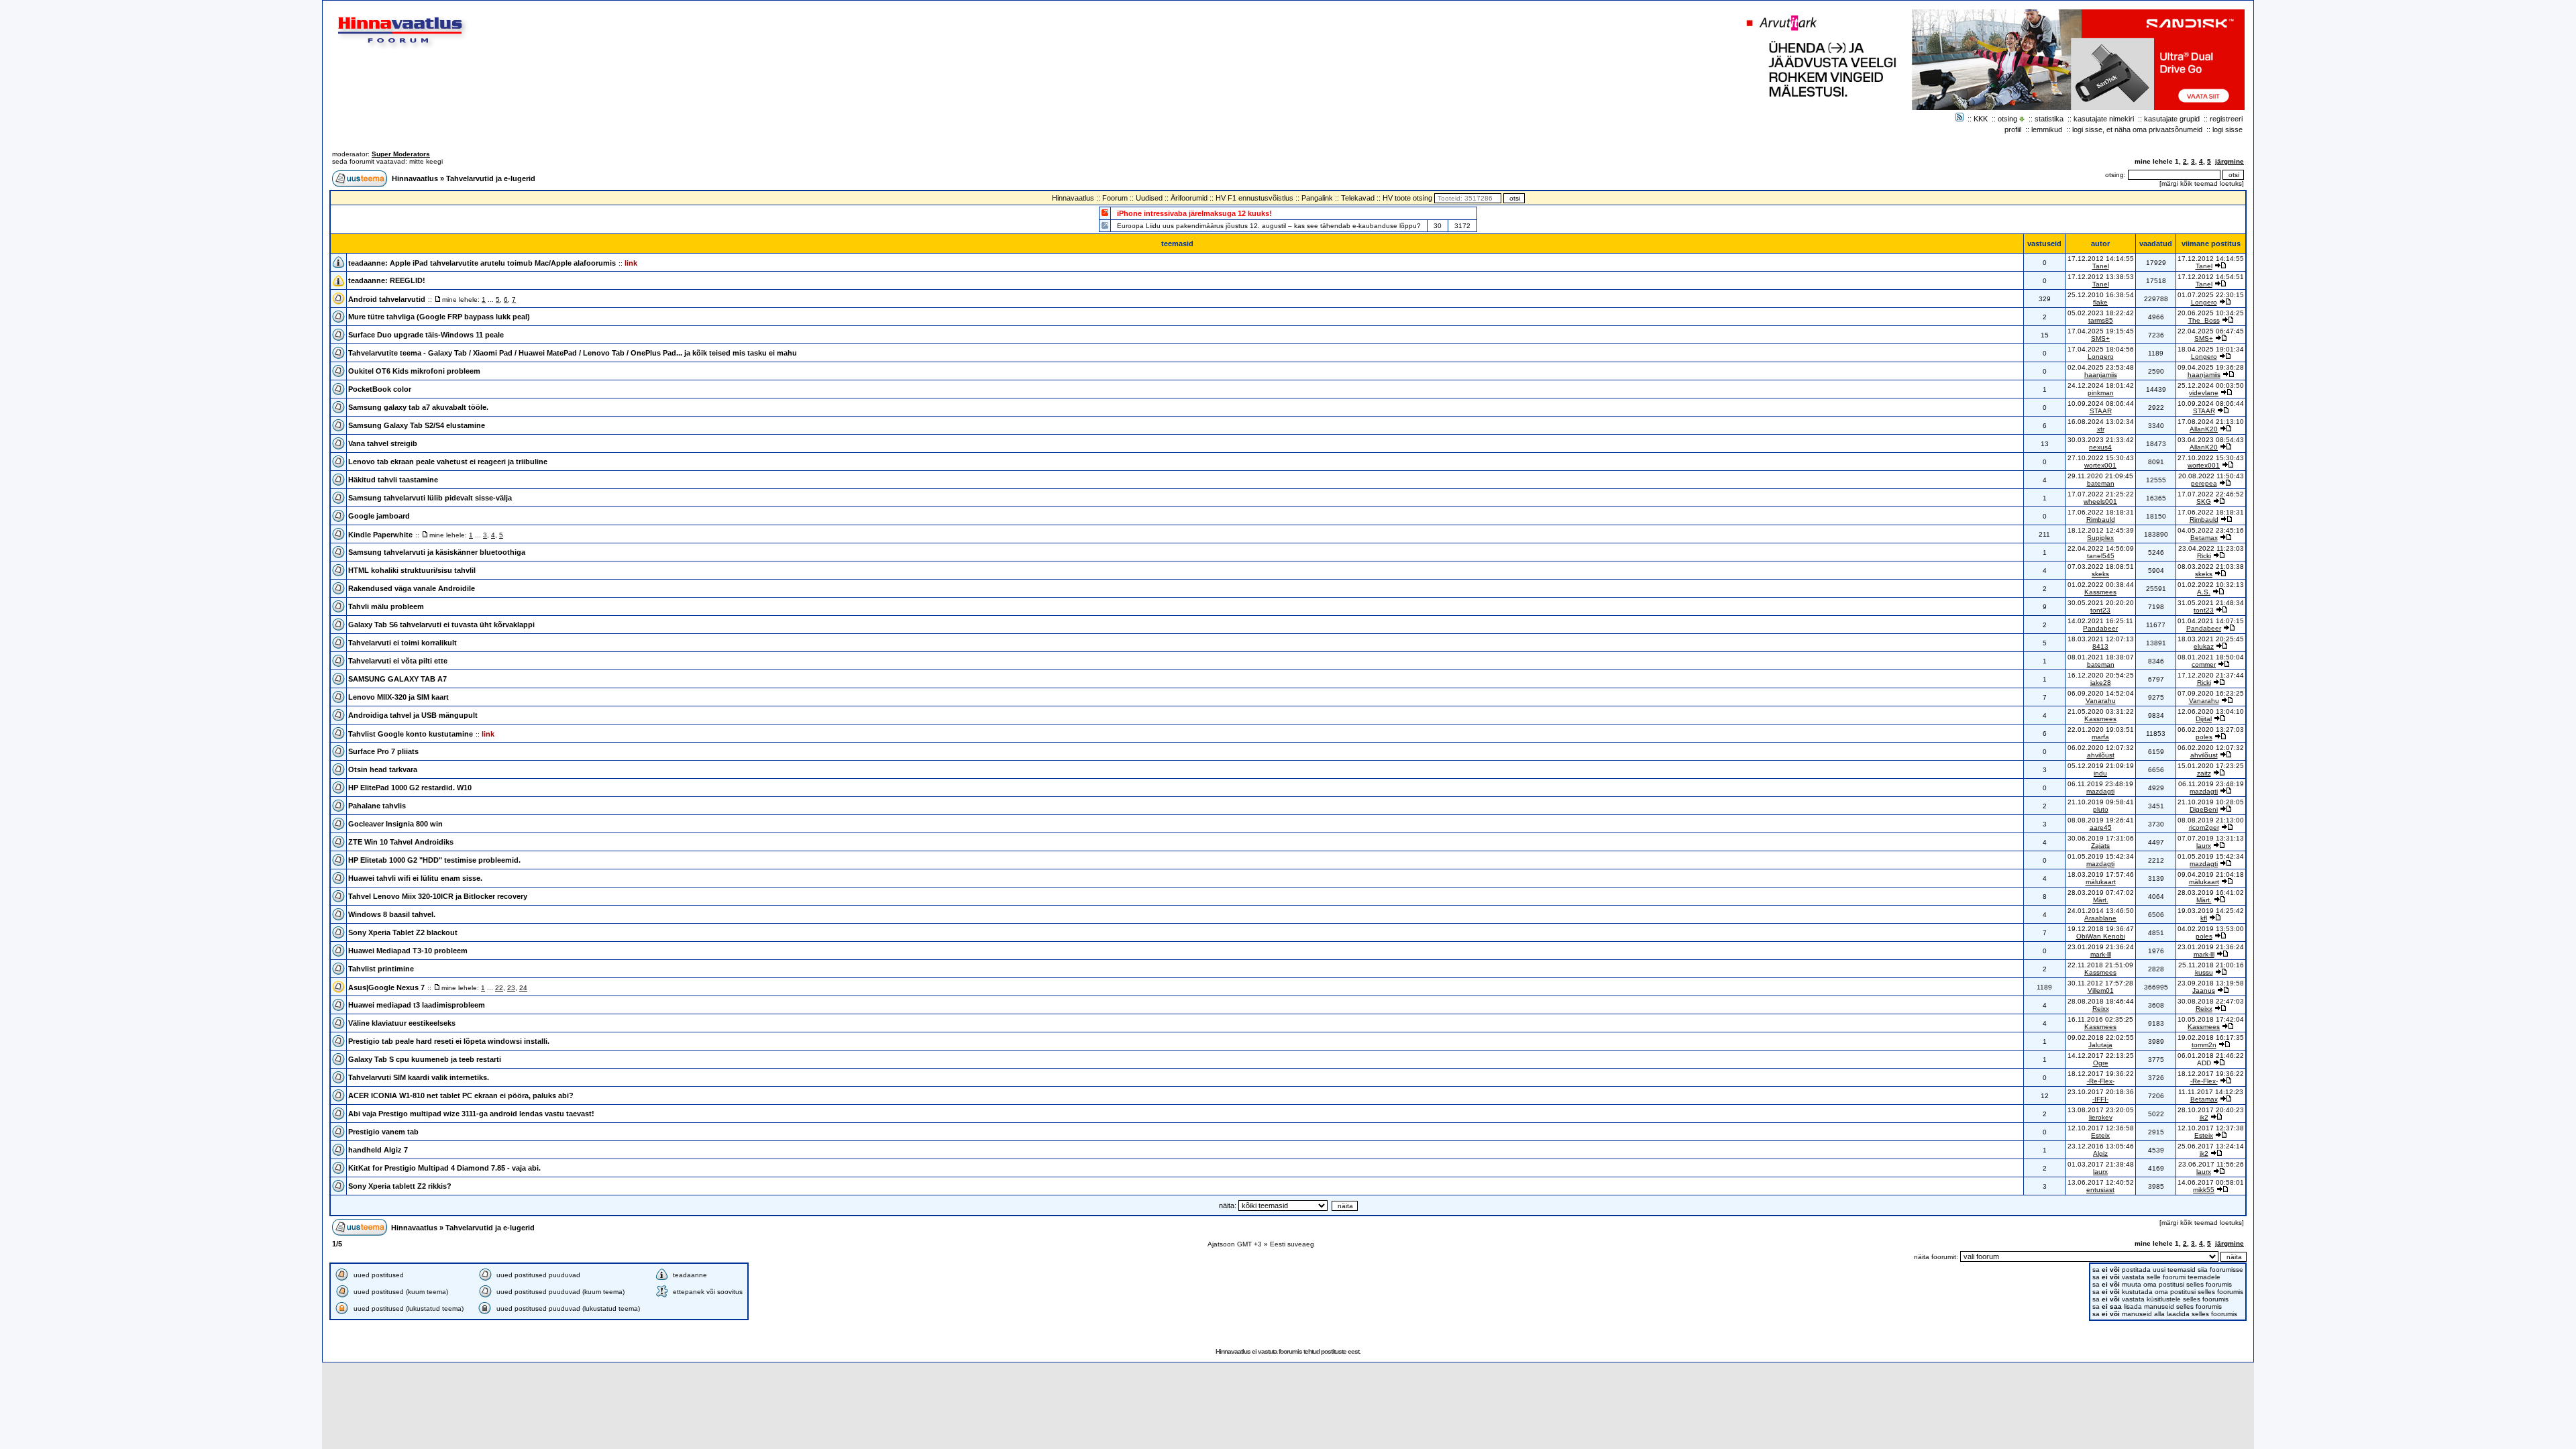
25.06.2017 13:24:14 (2211, 1146)
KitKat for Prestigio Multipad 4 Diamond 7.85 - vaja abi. (444, 1168)
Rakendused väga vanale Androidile (412, 588)
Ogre (2101, 1063)
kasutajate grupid (2172, 119)
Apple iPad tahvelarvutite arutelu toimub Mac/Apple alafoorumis (503, 263)
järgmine (2230, 161)
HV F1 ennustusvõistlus (1254, 198)
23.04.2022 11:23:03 (2211, 548)
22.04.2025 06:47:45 (2211, 331)
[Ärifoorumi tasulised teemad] (1105, 225)
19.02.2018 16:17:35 (2211, 1037)
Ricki (2204, 556)
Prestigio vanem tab (383, 1132)
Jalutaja (2100, 1045)
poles (2204, 737)
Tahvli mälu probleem (386, 606)
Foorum (1115, 198)
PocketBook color (380, 389)
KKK (1981, 119)
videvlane (2204, 393)
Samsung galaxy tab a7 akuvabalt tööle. (418, 407)
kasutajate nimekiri (2104, 119)
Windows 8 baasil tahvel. (392, 914)
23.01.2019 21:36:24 (2211, 947)
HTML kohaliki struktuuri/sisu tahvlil (412, 570)
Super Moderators (401, 154)
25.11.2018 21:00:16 (2211, 965)
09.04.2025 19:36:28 (2211, 367)
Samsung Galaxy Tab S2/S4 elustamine (417, 425)
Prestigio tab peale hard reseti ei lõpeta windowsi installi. (449, 1041)
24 (523, 988)
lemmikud (2047, 129)
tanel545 (2101, 556)
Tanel (2101, 266)
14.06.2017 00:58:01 (2211, 1182)
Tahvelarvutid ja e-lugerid (491, 178)
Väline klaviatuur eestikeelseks (402, 1023)
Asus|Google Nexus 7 (386, 987)
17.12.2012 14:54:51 (2211, 277)
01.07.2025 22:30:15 (2211, 295)
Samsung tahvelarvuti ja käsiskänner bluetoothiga (437, 552)
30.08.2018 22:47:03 (2211, 1001)
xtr (2101, 429)
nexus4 (2100, 447)
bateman (2101, 483)
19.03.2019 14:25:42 (2211, 911)
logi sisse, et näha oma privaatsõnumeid (2137, 129)
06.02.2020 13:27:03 (2211, 730)
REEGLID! (408, 280)
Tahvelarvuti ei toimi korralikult (402, 643)
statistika (2049, 119)
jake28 (2101, 683)
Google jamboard (379, 516)
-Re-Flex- (2101, 1081)
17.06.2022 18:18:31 (2211, 512)
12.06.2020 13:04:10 (2211, 711)
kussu (2204, 972)
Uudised (1149, 198)
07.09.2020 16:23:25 (2211, 693)
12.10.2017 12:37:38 (2211, 1128)
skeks (2100, 574)
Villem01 (2101, 990)
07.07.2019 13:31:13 (2211, 838)
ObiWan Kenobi (2101, 936)
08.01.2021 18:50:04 (2211, 657)
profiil (2013, 129)
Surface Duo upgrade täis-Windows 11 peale (426, 335)
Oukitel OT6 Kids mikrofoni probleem (414, 371)
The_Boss (2204, 320)
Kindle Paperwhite (380, 535)
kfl (2204, 918)
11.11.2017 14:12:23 (2211, 1092)
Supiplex (2100, 538)
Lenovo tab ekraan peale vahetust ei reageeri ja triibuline (448, 462)
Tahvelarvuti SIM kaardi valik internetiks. (419, 1077)
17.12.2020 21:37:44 (2211, 675)
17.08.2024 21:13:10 (2211, 422)
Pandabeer (2100, 628)
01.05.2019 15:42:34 (2211, 856)
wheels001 (2100, 501)
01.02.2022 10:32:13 (2211, 585)
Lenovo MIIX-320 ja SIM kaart (398, 697)
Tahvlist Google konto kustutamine (411, 734)
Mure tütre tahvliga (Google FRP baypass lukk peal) (439, 317)
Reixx (2101, 1009)
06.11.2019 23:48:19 (2211, 784)
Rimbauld (2101, 520)
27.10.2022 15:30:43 (2211, 458)
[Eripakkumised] (1105, 212)
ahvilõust (2101, 755)
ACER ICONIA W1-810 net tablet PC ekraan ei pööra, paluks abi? (461, 1095)
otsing (2007, 119)
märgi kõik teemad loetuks (2202, 183)
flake (2100, 302)
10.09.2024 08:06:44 (2211, 404)
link (631, 263)
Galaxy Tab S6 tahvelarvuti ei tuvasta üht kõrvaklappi (441, 625)
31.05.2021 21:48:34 (2211, 603)
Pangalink (1317, 198)
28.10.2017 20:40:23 (2211, 1110)
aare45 (2101, 827)
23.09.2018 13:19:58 (2211, 983)
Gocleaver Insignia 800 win (395, 824)
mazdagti (2100, 791)
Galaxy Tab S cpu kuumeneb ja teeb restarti (425, 1059)
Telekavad (1358, 198)
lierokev (2101, 1117)
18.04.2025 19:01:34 (2211, 349)
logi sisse (2228, 129)
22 (499, 988)
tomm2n (2204, 1045)
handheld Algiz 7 (378, 1150)
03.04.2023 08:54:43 (2211, 440)
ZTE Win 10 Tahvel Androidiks (401, 842)
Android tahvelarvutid (387, 299)
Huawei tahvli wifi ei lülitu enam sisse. (415, 878)
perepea (2204, 483)
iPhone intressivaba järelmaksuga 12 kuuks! (1194, 213)
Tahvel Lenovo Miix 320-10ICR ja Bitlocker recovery (438, 896)
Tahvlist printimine (381, 969)
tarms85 (2101, 320)
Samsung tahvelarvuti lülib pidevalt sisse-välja (430, 498)
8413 (2100, 646)
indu (2100, 773)
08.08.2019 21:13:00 (2211, 820)
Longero (2204, 302)
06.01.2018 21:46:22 (2211, 1056)
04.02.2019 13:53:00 (2211, 929)
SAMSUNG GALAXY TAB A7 (397, 679)
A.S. (2204, 592)
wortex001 (2100, 465)
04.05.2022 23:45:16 (2211, 530)
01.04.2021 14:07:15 (2211, 621)
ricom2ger (2204, 827)
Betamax (2204, 538)
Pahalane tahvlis (377, 806)
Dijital (2204, 719)
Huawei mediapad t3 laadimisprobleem (417, 1005)
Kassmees (2100, 592)
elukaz (2204, 646)
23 (511, 988)
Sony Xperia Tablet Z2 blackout (403, 932)
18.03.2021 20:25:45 (2211, 639)
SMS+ (2100, 338)
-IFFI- (2100, 1099)
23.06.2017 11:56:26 (2211, 1164)
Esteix (2100, 1135)
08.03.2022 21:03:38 (2211, 567)
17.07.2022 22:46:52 (2211, 494)
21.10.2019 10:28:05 (2211, 802)
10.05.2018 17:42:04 (2211, 1019)
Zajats (2100, 846)
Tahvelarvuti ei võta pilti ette (398, 661)
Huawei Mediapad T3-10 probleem (408, 951)
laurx (2204, 846)
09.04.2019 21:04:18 (2211, 874)
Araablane (2100, 918)
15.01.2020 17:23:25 (2211, 766)
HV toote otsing (1407, 198)
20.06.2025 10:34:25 (2211, 313)
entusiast (2100, 1190)
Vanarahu (2101, 701)
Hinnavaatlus (415, 178)
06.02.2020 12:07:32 (2211, 748)
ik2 (2204, 1117)
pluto (2101, 809)
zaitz (2204, 773)
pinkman (2101, 393)
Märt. (2101, 900)
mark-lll (2101, 954)
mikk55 (2204, 1190)
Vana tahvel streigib (383, 443)
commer (2204, 664)
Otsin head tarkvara (383, 769)
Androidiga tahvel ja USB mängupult (413, 715)
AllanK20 (2204, 429)
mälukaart (2101, 882)
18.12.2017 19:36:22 (2211, 1074)
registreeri (2226, 119)
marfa (2100, 737)
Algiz (2100, 1153)
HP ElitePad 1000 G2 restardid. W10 (410, 788)
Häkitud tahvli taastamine (393, 480)
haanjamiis (2101, 375)
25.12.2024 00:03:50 (2211, 385)
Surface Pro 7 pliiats (383, 751)
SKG (2204, 501)
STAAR (2101, 411)
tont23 (2100, 610)
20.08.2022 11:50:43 (2211, 476)
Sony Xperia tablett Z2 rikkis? (400, 1186)
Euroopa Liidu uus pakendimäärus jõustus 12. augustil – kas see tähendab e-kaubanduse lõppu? (1269, 226)
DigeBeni (2204, 809)
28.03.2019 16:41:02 (2211, 893)
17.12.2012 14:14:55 (2211, 259)
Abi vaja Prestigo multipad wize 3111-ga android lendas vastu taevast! (471, 1114)
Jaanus (2204, 990)
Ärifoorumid (1189, 198)
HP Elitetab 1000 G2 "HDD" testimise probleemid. (434, 860)
